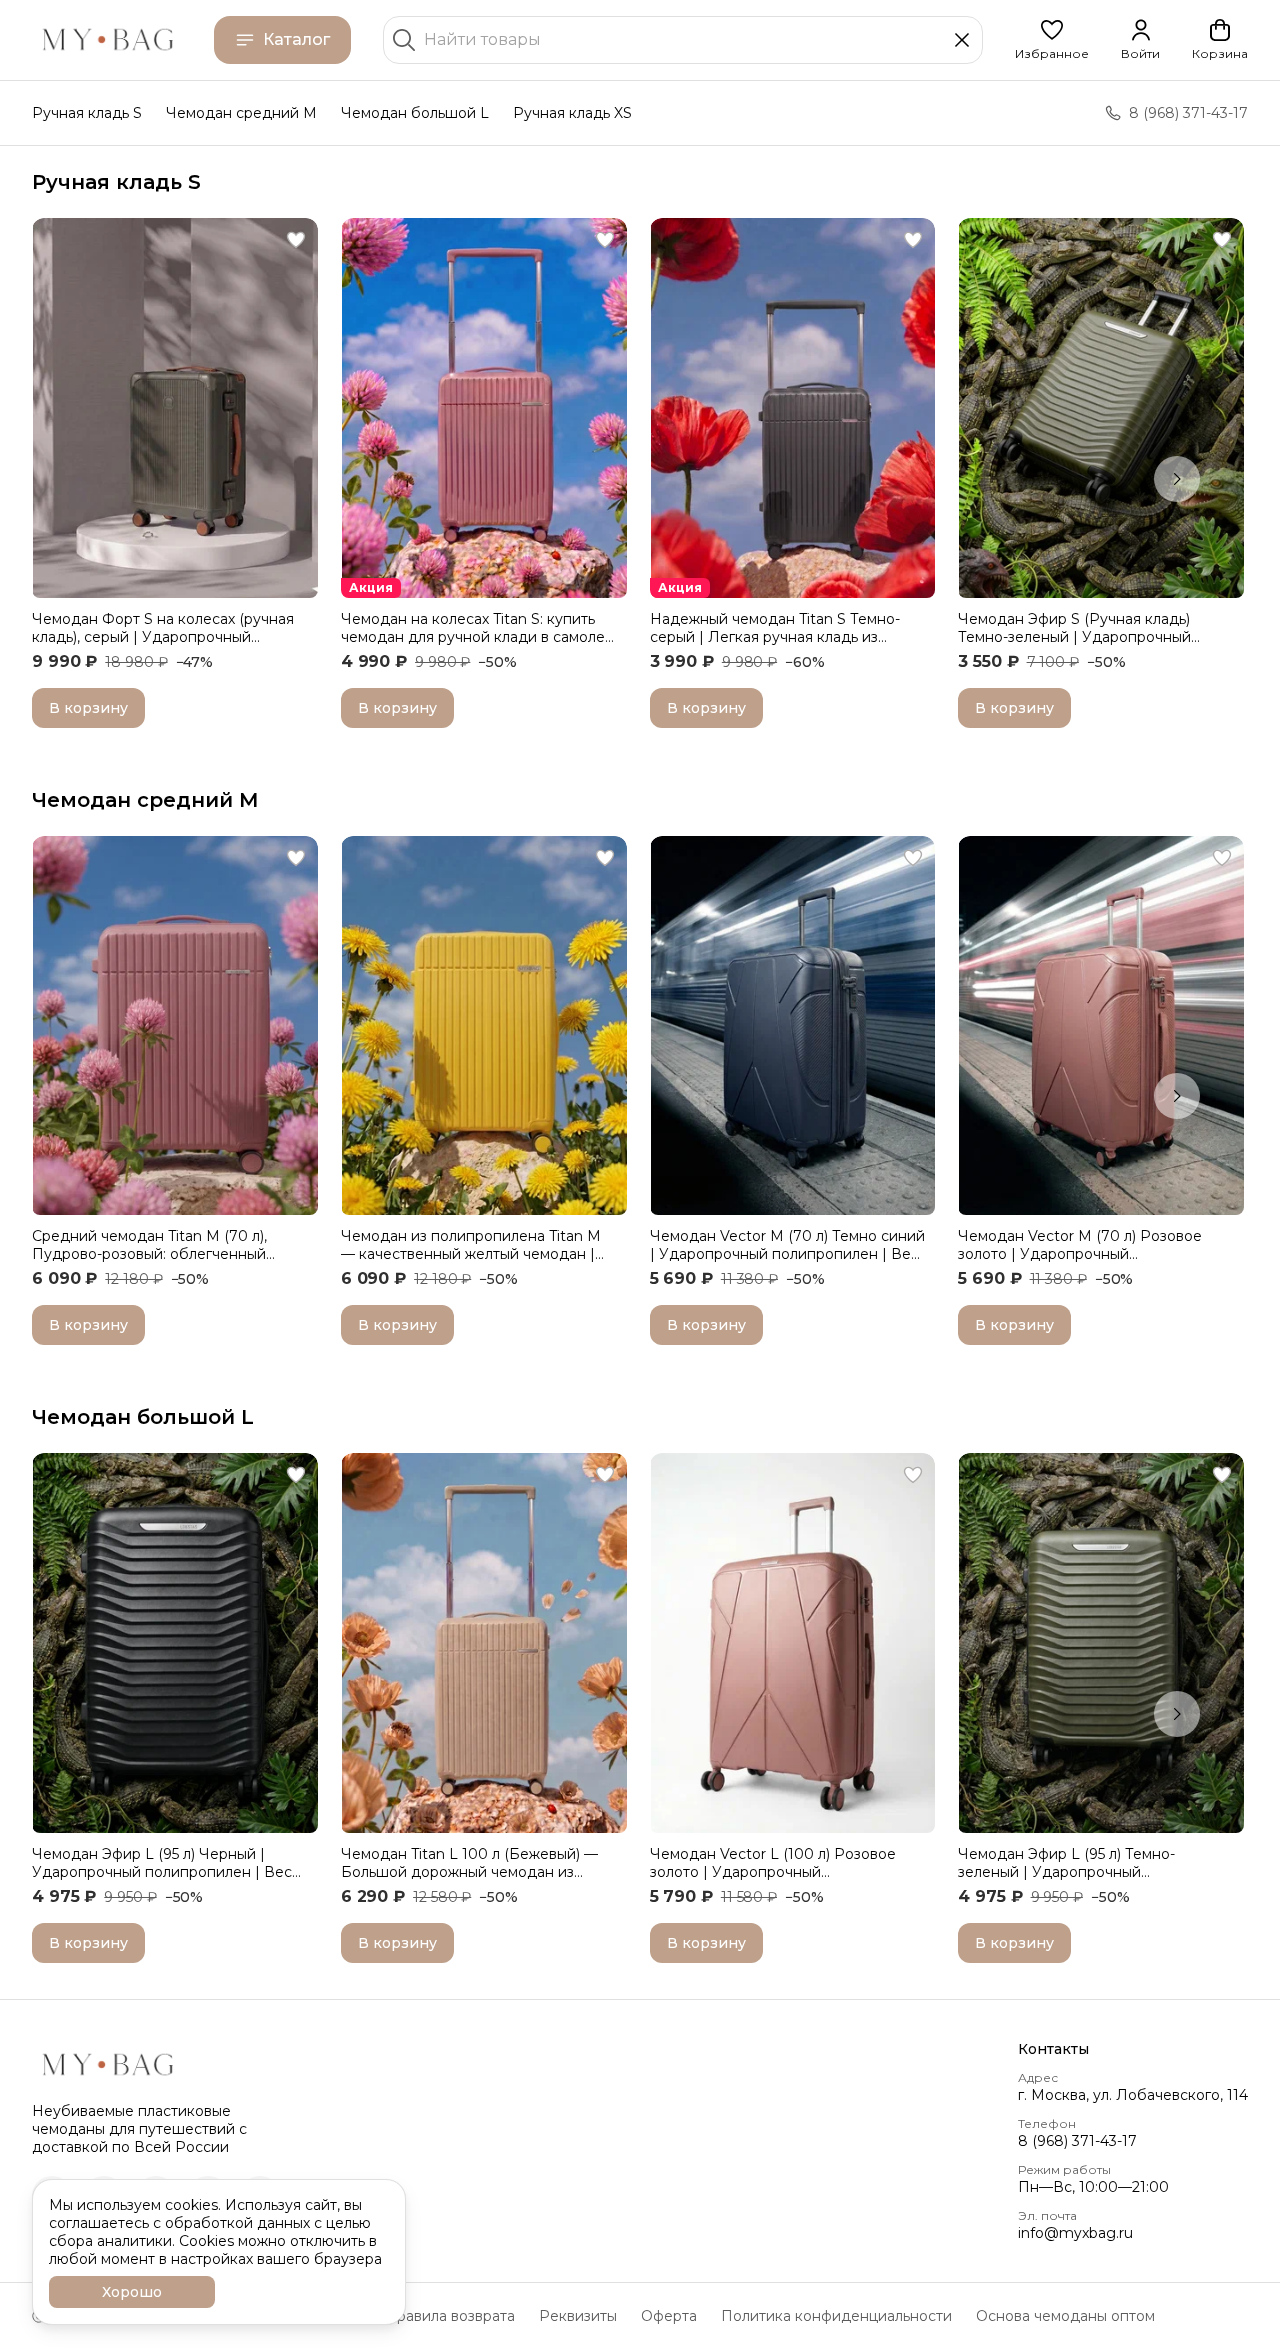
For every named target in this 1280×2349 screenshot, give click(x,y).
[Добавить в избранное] (296, 240)
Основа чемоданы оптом (1065, 2316)
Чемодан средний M (241, 113)
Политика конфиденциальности (836, 2316)
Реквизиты (578, 2316)
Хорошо (132, 2292)
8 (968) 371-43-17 (1077, 2141)
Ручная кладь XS (572, 113)
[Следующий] (1177, 479)
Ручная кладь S (87, 113)
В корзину (88, 708)
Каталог (296, 39)
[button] (1052, 40)
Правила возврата (450, 2316)
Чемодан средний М (145, 800)
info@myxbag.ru (1075, 2233)
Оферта (669, 2316)
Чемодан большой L (415, 113)
